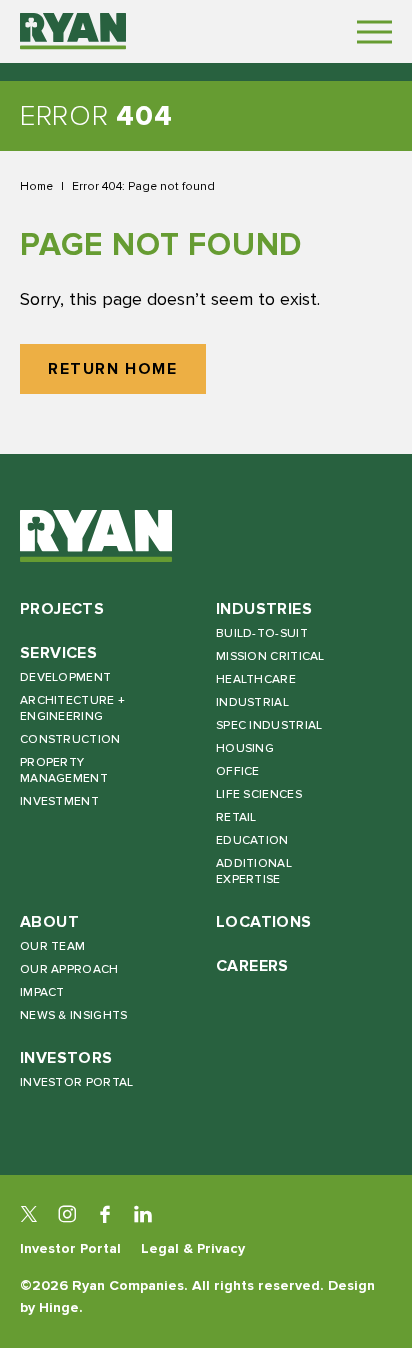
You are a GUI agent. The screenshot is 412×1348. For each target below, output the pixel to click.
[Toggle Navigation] (374, 31)
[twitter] (29, 1214)
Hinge (59, 1307)
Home (36, 186)
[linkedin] (143, 1214)
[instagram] (67, 1214)
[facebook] (105, 1214)
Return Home (113, 369)
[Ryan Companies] (73, 31)
